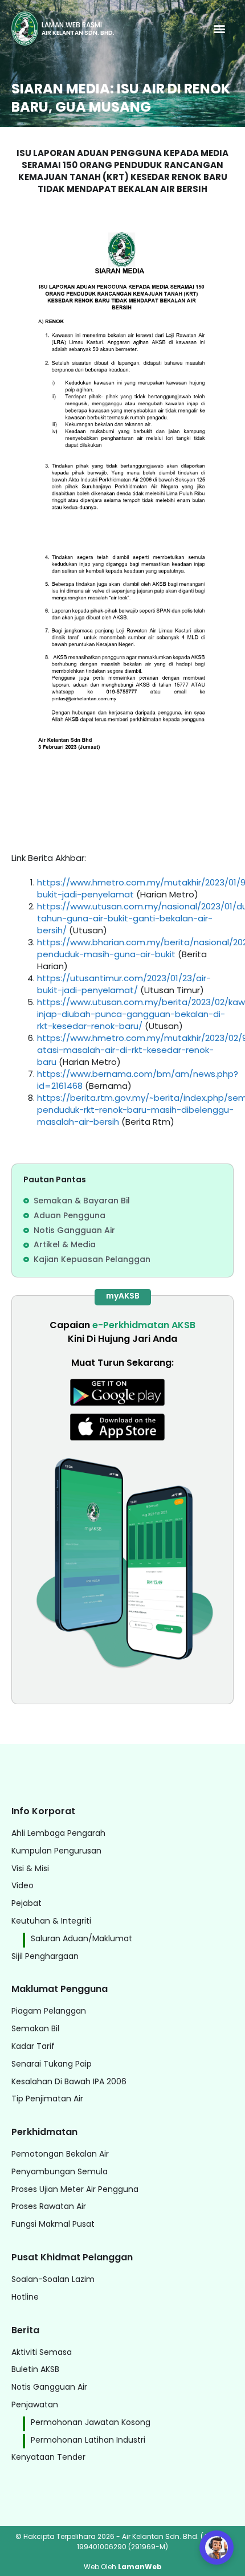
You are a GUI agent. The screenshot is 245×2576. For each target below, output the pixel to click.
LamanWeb (140, 2567)
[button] (219, 29)
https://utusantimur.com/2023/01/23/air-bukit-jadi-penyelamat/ (124, 984)
